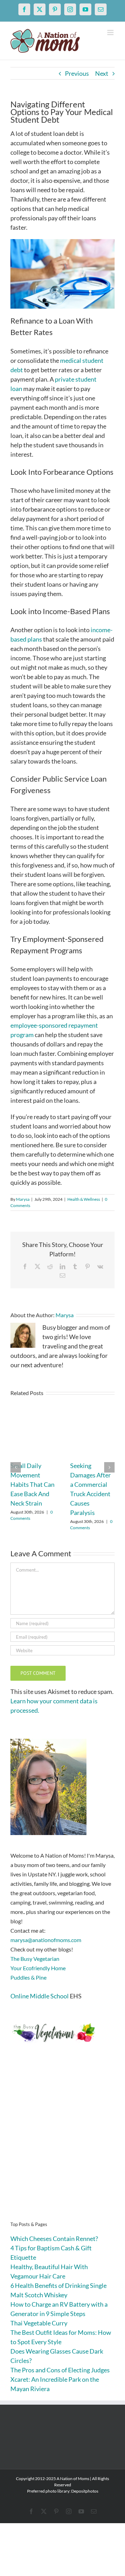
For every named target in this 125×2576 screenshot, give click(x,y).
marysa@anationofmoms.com (46, 1940)
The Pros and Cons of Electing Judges (60, 2370)
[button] (16, 1467)
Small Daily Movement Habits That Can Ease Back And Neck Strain (32, 1484)
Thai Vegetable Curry (39, 2323)
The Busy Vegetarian (35, 1959)
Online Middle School (40, 1996)
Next (102, 73)
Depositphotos (85, 2491)
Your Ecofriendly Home (38, 1968)
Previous (77, 73)
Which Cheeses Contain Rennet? (54, 2239)
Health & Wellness (84, 1199)
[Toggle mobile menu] (111, 32)
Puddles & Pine (28, 1977)
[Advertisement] (62, 2143)
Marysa (23, 1199)
